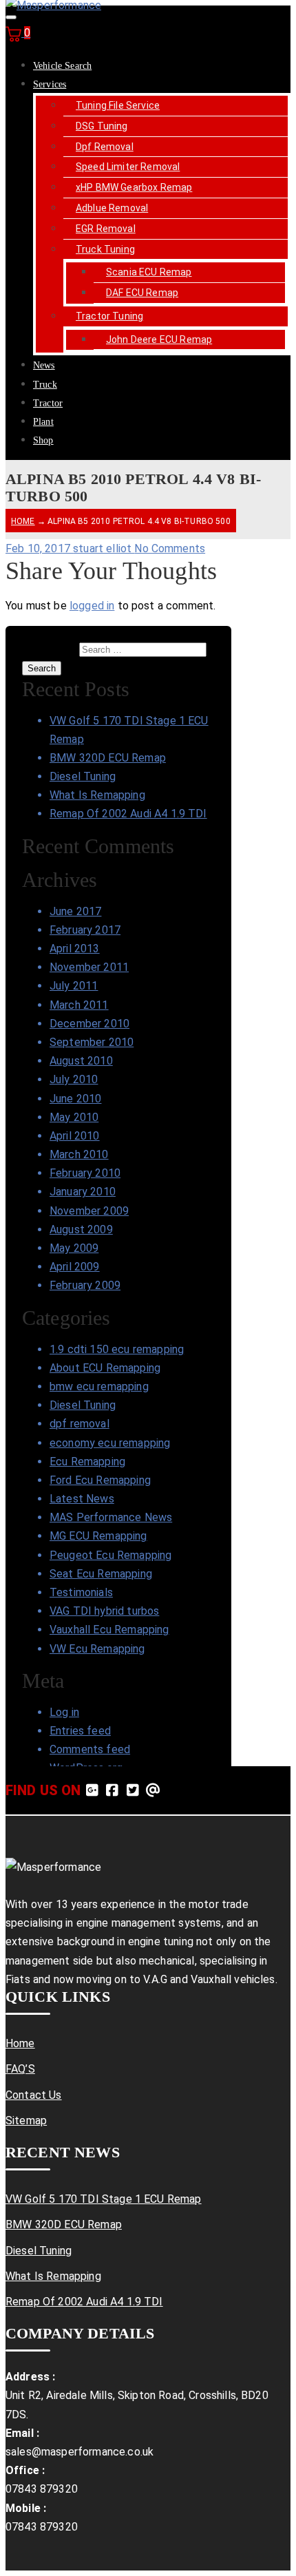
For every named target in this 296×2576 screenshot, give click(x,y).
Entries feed (80, 1731)
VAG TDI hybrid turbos (104, 1611)
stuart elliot (104, 548)
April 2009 (75, 1267)
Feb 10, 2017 (39, 548)
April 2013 (75, 949)
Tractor (48, 403)
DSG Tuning (102, 126)
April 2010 (75, 1136)
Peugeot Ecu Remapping (110, 1555)
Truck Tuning (105, 249)
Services (50, 84)
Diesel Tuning (83, 776)
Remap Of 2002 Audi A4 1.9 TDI (128, 814)
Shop (43, 440)
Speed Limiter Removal (128, 167)
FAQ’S (20, 2069)
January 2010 (83, 1192)
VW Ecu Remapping (97, 1649)
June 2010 (75, 1099)
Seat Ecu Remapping (101, 1574)
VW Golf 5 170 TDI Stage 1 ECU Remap (104, 2199)
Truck (45, 385)
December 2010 (89, 1024)
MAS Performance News (111, 1517)
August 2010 (81, 1061)
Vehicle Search (62, 66)
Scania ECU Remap (149, 272)
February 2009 (85, 1285)
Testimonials (81, 1592)
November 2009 (89, 1211)
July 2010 (74, 1079)
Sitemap (26, 2121)
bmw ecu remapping (99, 1386)
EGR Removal (106, 229)
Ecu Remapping (87, 1462)
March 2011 (79, 1005)
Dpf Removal (105, 147)
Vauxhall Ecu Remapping (109, 1630)
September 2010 (92, 1042)
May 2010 (74, 1117)
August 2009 (81, 1229)
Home (23, 521)
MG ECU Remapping (98, 1536)
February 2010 (85, 1173)
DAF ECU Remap (142, 293)
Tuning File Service (118, 105)
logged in (92, 606)
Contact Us (34, 2095)
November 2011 (89, 967)
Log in (64, 1712)
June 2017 (75, 911)
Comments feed (90, 1749)
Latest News (82, 1499)
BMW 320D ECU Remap (108, 758)
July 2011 (74, 986)
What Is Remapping (97, 795)
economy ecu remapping (110, 1443)
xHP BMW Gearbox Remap (134, 187)
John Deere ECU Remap (159, 339)
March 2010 (79, 1154)
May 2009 (74, 1248)
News (44, 365)
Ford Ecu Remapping (100, 1480)
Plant (43, 422)
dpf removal (80, 1424)
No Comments (170, 548)
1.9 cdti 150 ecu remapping (117, 1349)
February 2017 (85, 930)
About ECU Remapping (105, 1368)
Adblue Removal (112, 208)
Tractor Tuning (109, 316)
